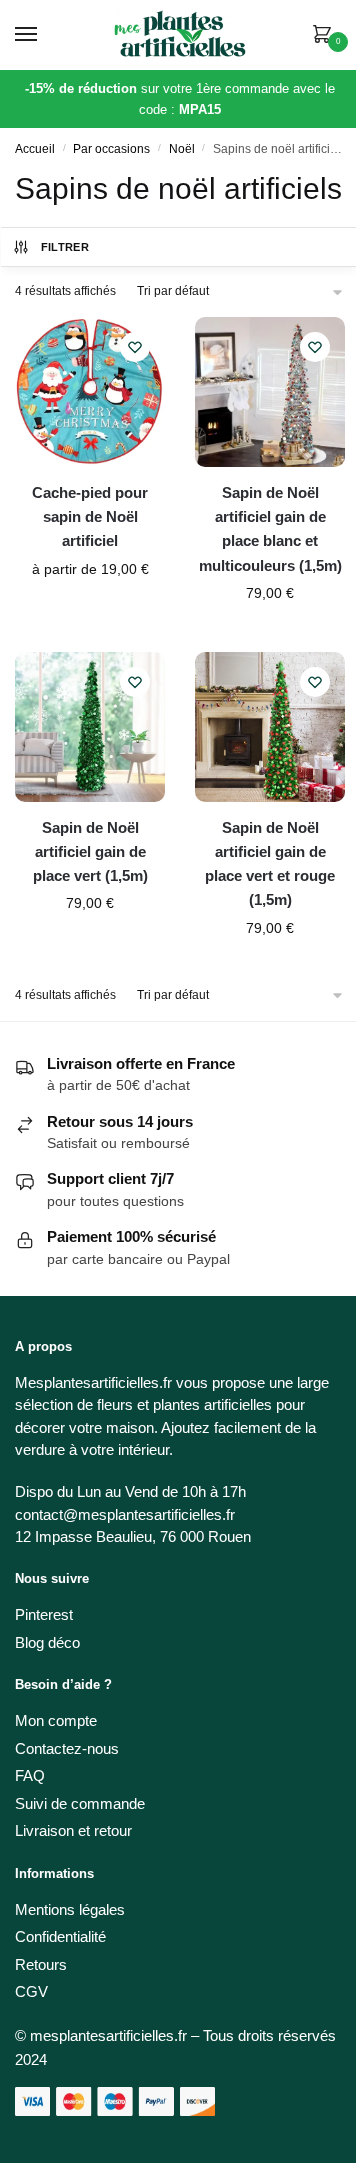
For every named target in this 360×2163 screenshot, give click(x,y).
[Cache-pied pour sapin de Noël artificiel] (90, 392)
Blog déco (47, 1642)
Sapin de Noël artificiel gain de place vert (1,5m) (90, 852)
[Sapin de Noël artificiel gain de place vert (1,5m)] (90, 727)
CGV (31, 1991)
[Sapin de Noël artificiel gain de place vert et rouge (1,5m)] (270, 727)
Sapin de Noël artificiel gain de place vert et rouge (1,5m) (270, 864)
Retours (41, 1964)
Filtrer (65, 247)
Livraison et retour (73, 1830)
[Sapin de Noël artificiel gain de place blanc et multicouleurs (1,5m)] (270, 392)
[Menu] (45, 35)
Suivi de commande (80, 1803)
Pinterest (44, 1614)
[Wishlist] (135, 347)
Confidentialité (60, 1936)
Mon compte (56, 1720)
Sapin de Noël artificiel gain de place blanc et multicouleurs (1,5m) (270, 529)
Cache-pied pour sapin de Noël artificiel (90, 517)
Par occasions (111, 149)
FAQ (30, 1775)
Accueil (35, 149)
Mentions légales (70, 1909)
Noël (182, 149)
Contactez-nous (67, 1748)
